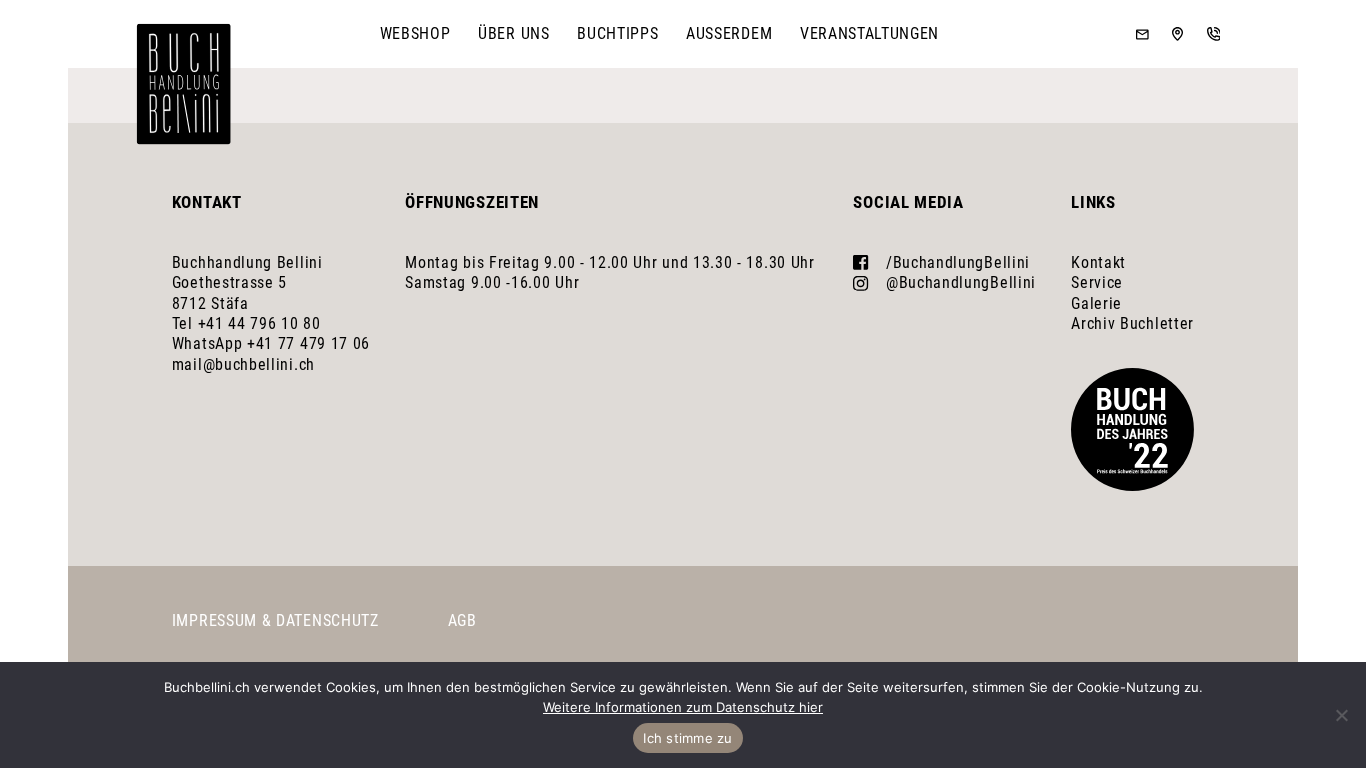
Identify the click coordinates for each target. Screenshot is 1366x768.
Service (1097, 282)
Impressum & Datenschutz (275, 620)
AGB (462, 620)
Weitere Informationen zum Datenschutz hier (683, 707)
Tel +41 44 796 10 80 (246, 323)
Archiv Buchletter (1132, 323)
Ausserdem (729, 33)
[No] (1341, 715)
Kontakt (1098, 262)
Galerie (1096, 303)
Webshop (415, 33)
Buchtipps (617, 33)
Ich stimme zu (687, 738)
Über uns (514, 33)
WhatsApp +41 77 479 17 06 (271, 343)
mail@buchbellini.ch (243, 364)
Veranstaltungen (869, 33)
